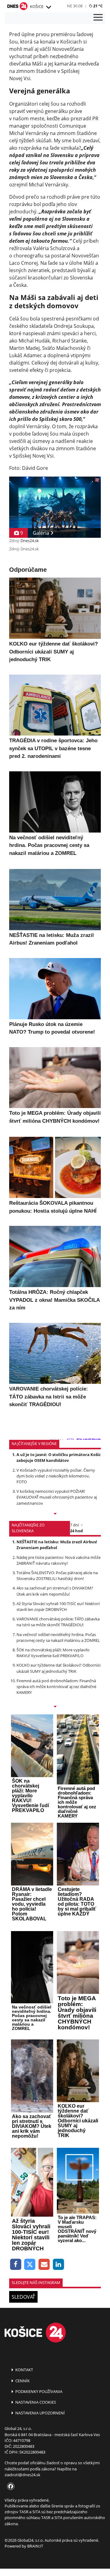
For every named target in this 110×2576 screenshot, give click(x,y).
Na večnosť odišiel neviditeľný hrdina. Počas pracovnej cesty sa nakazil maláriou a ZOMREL (58, 1637)
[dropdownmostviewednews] (55, 1514)
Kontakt (24, 2370)
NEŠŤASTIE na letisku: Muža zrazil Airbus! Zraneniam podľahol (57, 1545)
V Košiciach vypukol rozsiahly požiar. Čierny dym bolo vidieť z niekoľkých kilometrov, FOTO (56, 1476)
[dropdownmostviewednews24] (55, 1707)
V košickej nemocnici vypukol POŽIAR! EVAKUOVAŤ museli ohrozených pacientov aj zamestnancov (57, 1497)
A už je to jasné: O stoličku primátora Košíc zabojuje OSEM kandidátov (59, 1457)
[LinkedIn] (59, 2265)
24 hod (76, 1531)
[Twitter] (30, 2265)
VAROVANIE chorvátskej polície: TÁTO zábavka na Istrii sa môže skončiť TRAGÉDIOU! (58, 1622)
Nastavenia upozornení (40, 2413)
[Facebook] (16, 2265)
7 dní (74, 1525)
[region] (48, 7)
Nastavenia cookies (35, 2402)
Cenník (22, 2381)
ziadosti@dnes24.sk (22, 2475)
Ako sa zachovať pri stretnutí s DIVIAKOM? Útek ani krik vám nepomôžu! (55, 1591)
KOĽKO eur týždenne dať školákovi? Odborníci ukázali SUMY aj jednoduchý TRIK (59, 1668)
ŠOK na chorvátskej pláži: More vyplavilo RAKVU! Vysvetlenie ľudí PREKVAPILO (53, 1653)
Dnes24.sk (30, 541)
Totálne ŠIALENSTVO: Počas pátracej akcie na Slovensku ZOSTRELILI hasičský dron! (57, 1576)
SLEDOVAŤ (23, 2297)
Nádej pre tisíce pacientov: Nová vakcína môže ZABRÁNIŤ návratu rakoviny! (59, 1560)
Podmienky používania (38, 2391)
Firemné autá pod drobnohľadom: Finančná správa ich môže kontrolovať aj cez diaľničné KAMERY (56, 1687)
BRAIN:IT (35, 2546)
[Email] (44, 2265)
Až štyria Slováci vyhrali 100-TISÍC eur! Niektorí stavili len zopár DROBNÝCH (58, 1606)
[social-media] (9, 2487)
